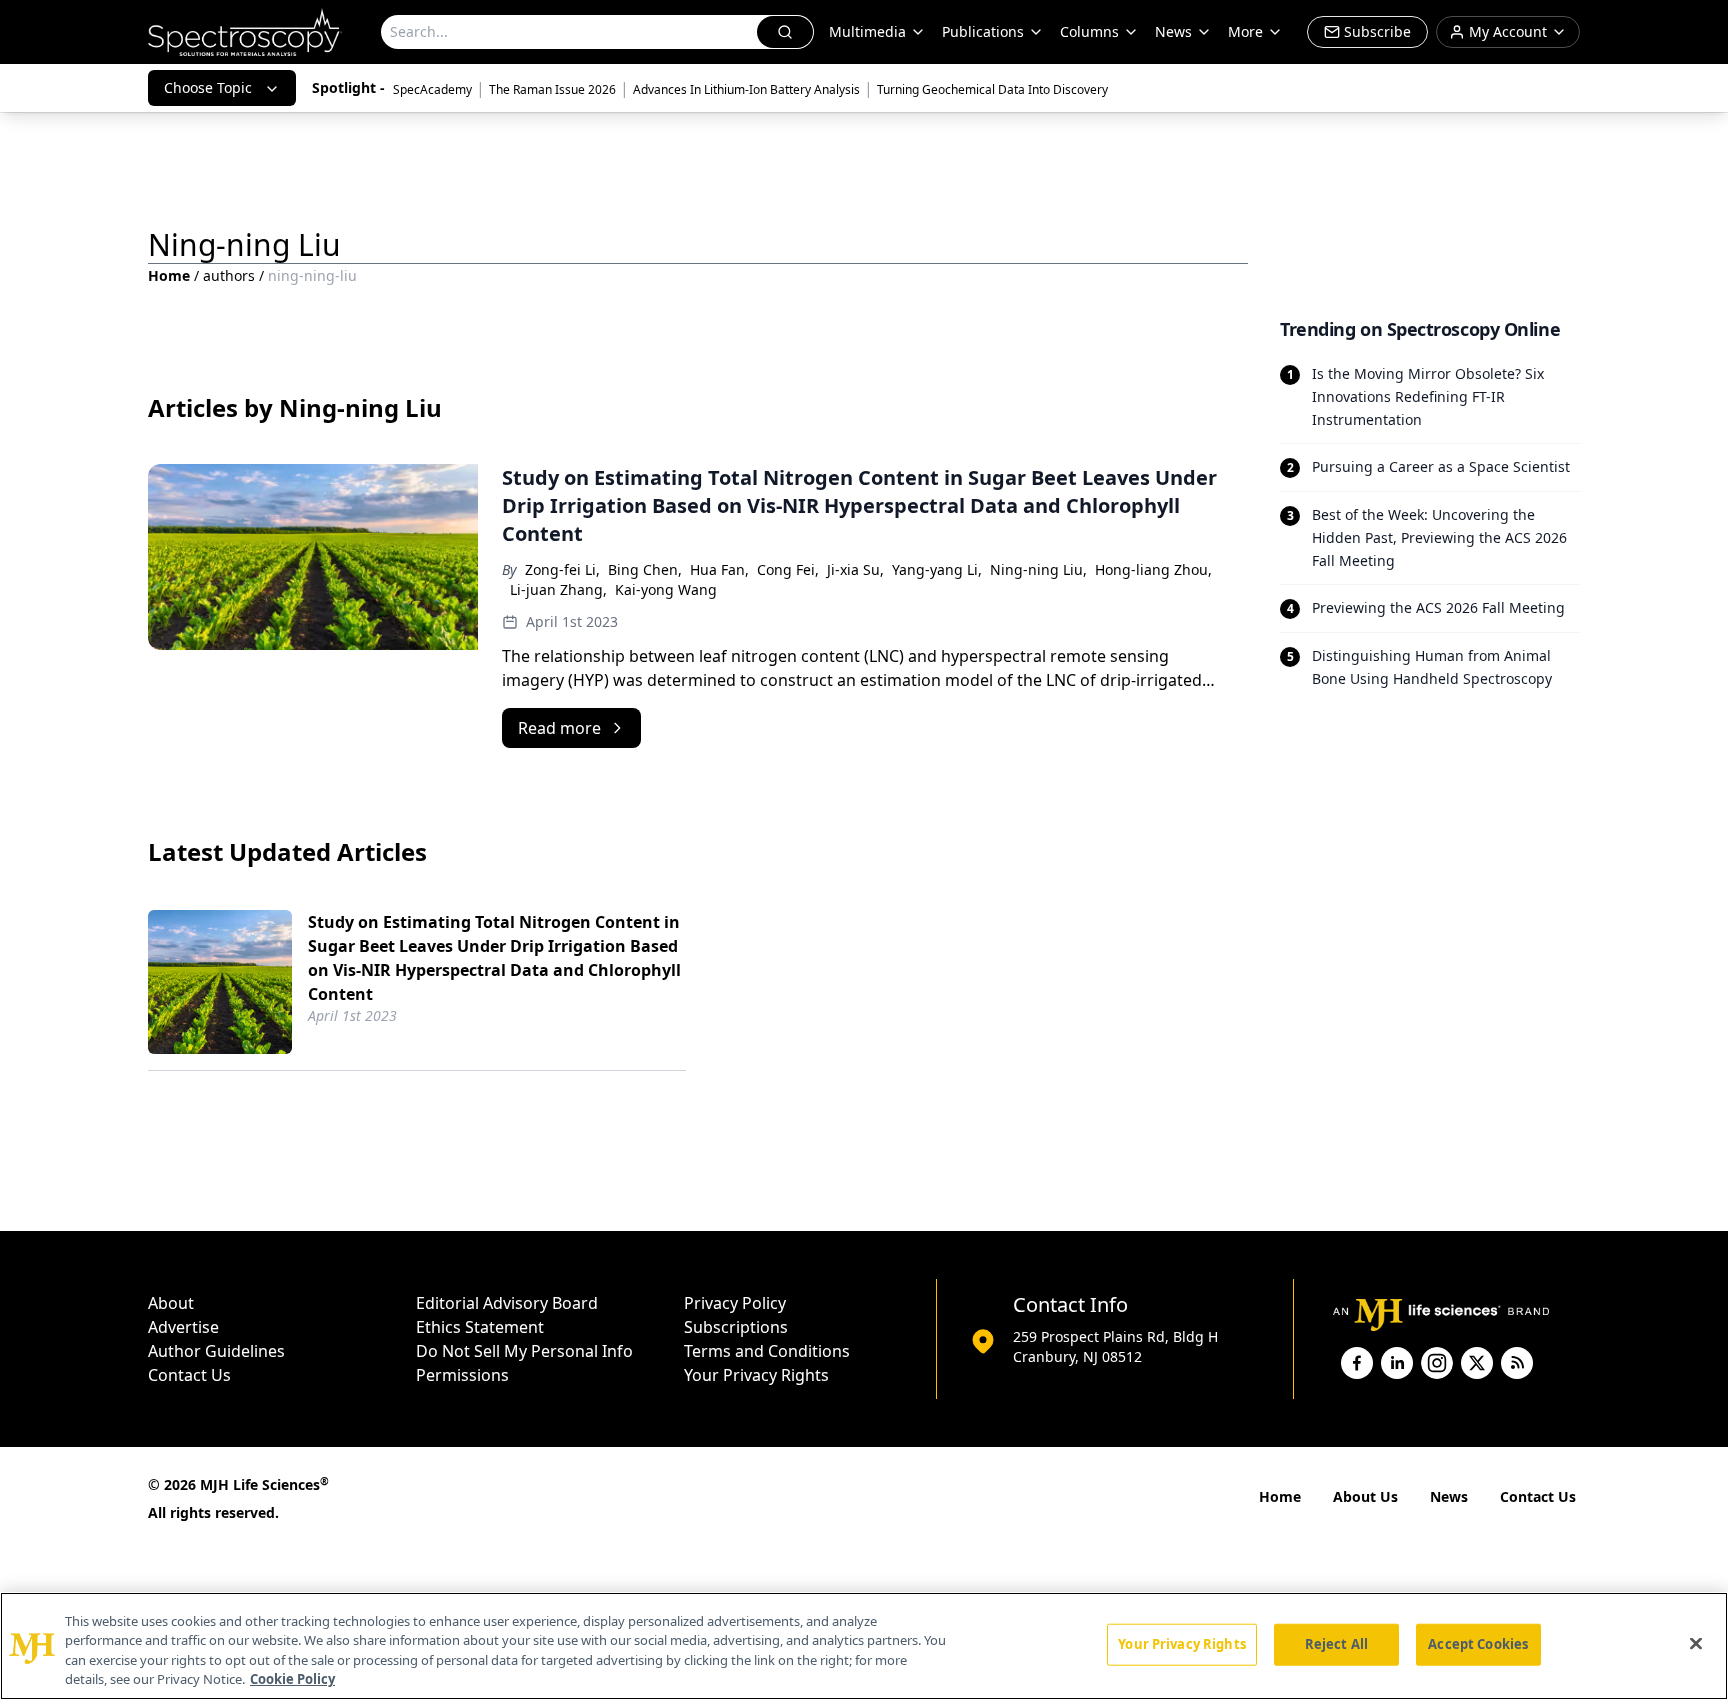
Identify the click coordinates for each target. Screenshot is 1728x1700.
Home (169, 275)
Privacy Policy (735, 1303)
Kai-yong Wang (666, 589)
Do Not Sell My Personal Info (524, 1351)
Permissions (462, 1375)
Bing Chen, (645, 569)
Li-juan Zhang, (558, 589)
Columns (1089, 31)
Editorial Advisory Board (507, 1303)
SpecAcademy (432, 89)
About (171, 1303)
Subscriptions (736, 1327)
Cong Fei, (788, 569)
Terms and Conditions (767, 1351)
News (1449, 1496)
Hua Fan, (719, 569)
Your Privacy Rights (756, 1375)
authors (229, 275)
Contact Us (189, 1375)
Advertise (183, 1327)
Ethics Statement (480, 1327)
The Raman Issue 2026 (552, 89)
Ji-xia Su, (855, 569)
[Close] (1696, 1643)
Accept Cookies (1478, 1644)
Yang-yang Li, (937, 569)
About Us (1365, 1496)
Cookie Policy (292, 1679)
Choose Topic (208, 87)
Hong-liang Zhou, (1153, 569)
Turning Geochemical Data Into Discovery (992, 89)
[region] (864, 1646)
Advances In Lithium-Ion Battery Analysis (746, 89)
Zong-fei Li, (562, 569)
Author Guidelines (216, 1351)
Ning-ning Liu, (1038, 569)
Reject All (1336, 1644)
